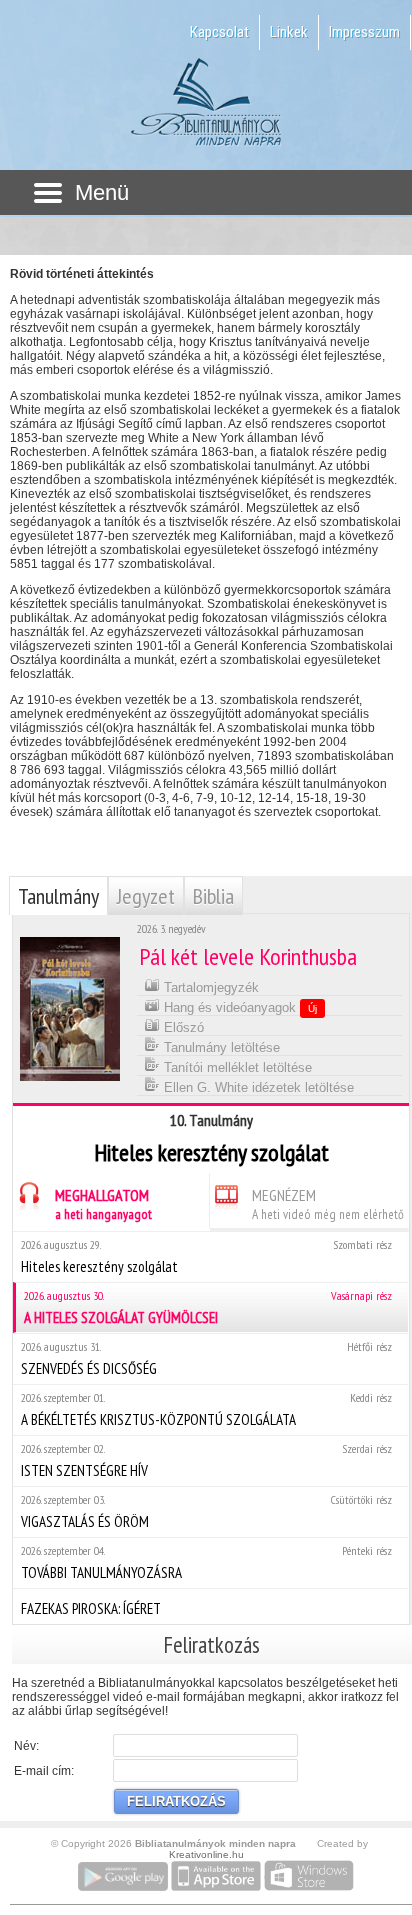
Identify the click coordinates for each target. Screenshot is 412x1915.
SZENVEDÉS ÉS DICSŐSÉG (206, 1358)
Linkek (289, 32)
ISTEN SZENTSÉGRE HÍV (206, 1460)
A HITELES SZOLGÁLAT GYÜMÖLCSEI (208, 1307)
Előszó (182, 1027)
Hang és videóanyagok (238, 1007)
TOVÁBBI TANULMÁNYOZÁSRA (206, 1562)
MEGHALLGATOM (103, 1204)
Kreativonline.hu (206, 1854)
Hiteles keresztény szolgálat (206, 1256)
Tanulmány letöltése (220, 1047)
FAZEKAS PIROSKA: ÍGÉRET (91, 1608)
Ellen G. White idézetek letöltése (257, 1087)
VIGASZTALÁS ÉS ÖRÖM (206, 1511)
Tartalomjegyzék (209, 987)
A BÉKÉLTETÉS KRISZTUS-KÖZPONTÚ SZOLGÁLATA (206, 1409)
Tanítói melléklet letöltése (236, 1067)
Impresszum (364, 32)
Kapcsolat (219, 32)
